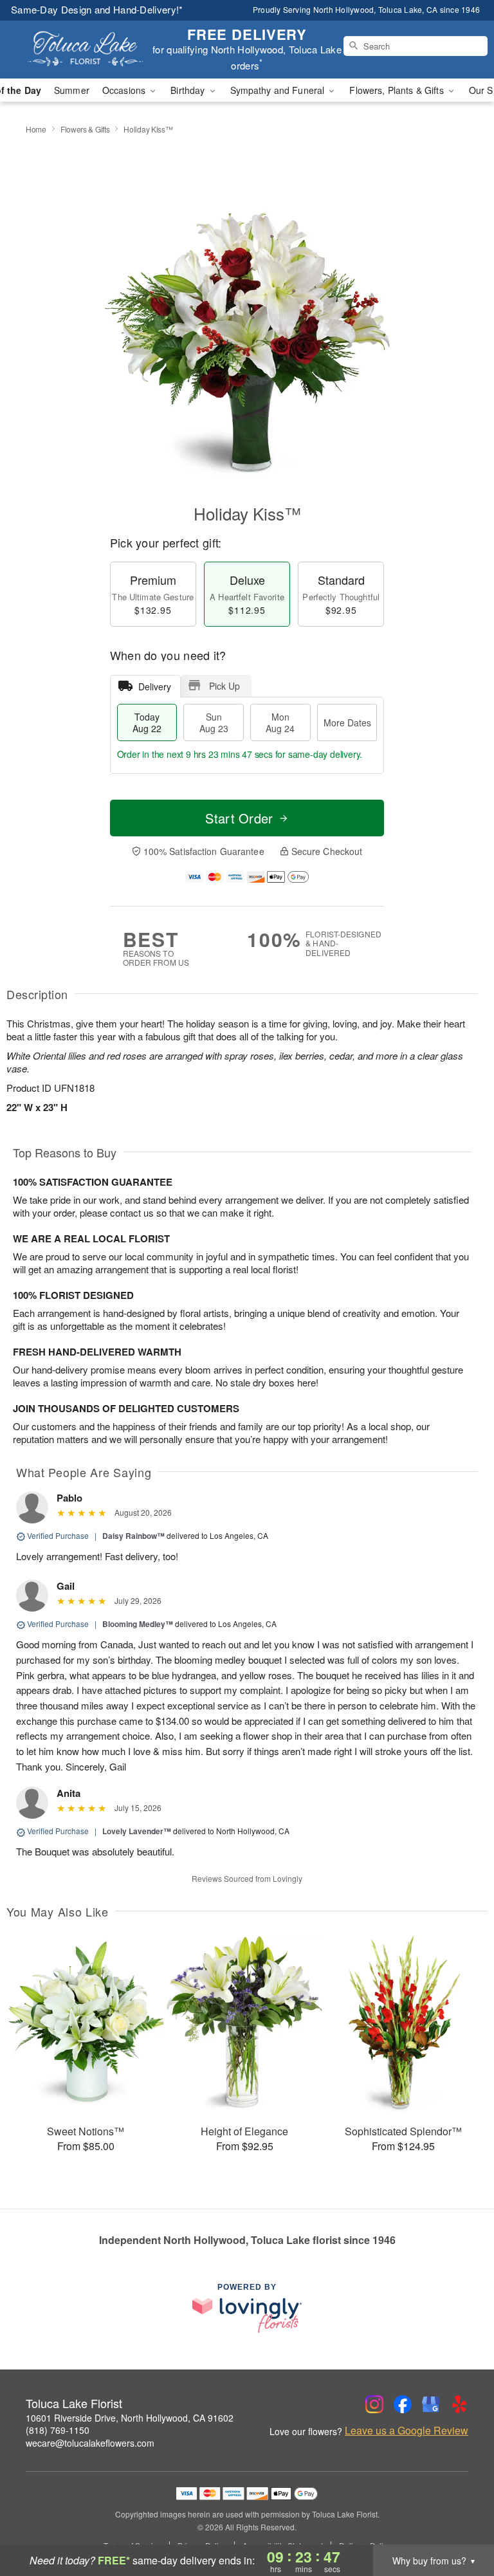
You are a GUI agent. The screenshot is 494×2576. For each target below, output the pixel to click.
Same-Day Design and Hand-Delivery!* (97, 9)
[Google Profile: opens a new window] (431, 2404)
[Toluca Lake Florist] (85, 50)
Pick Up (224, 686)
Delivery (155, 686)
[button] (460, 2521)
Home (36, 129)
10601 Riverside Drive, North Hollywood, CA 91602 (130, 2418)
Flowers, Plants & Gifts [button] (398, 90)
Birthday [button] (189, 90)
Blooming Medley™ (138, 1624)
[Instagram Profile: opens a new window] (374, 2404)
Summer (72, 90)
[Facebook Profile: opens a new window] (403, 2404)
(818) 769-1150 (58, 2430)
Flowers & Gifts (85, 129)
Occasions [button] (125, 90)
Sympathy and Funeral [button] (279, 90)
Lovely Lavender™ (137, 1831)
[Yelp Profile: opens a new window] (459, 2404)
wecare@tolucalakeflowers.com (90, 2443)
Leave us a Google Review (407, 2431)
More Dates (347, 722)
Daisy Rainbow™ (133, 1536)
